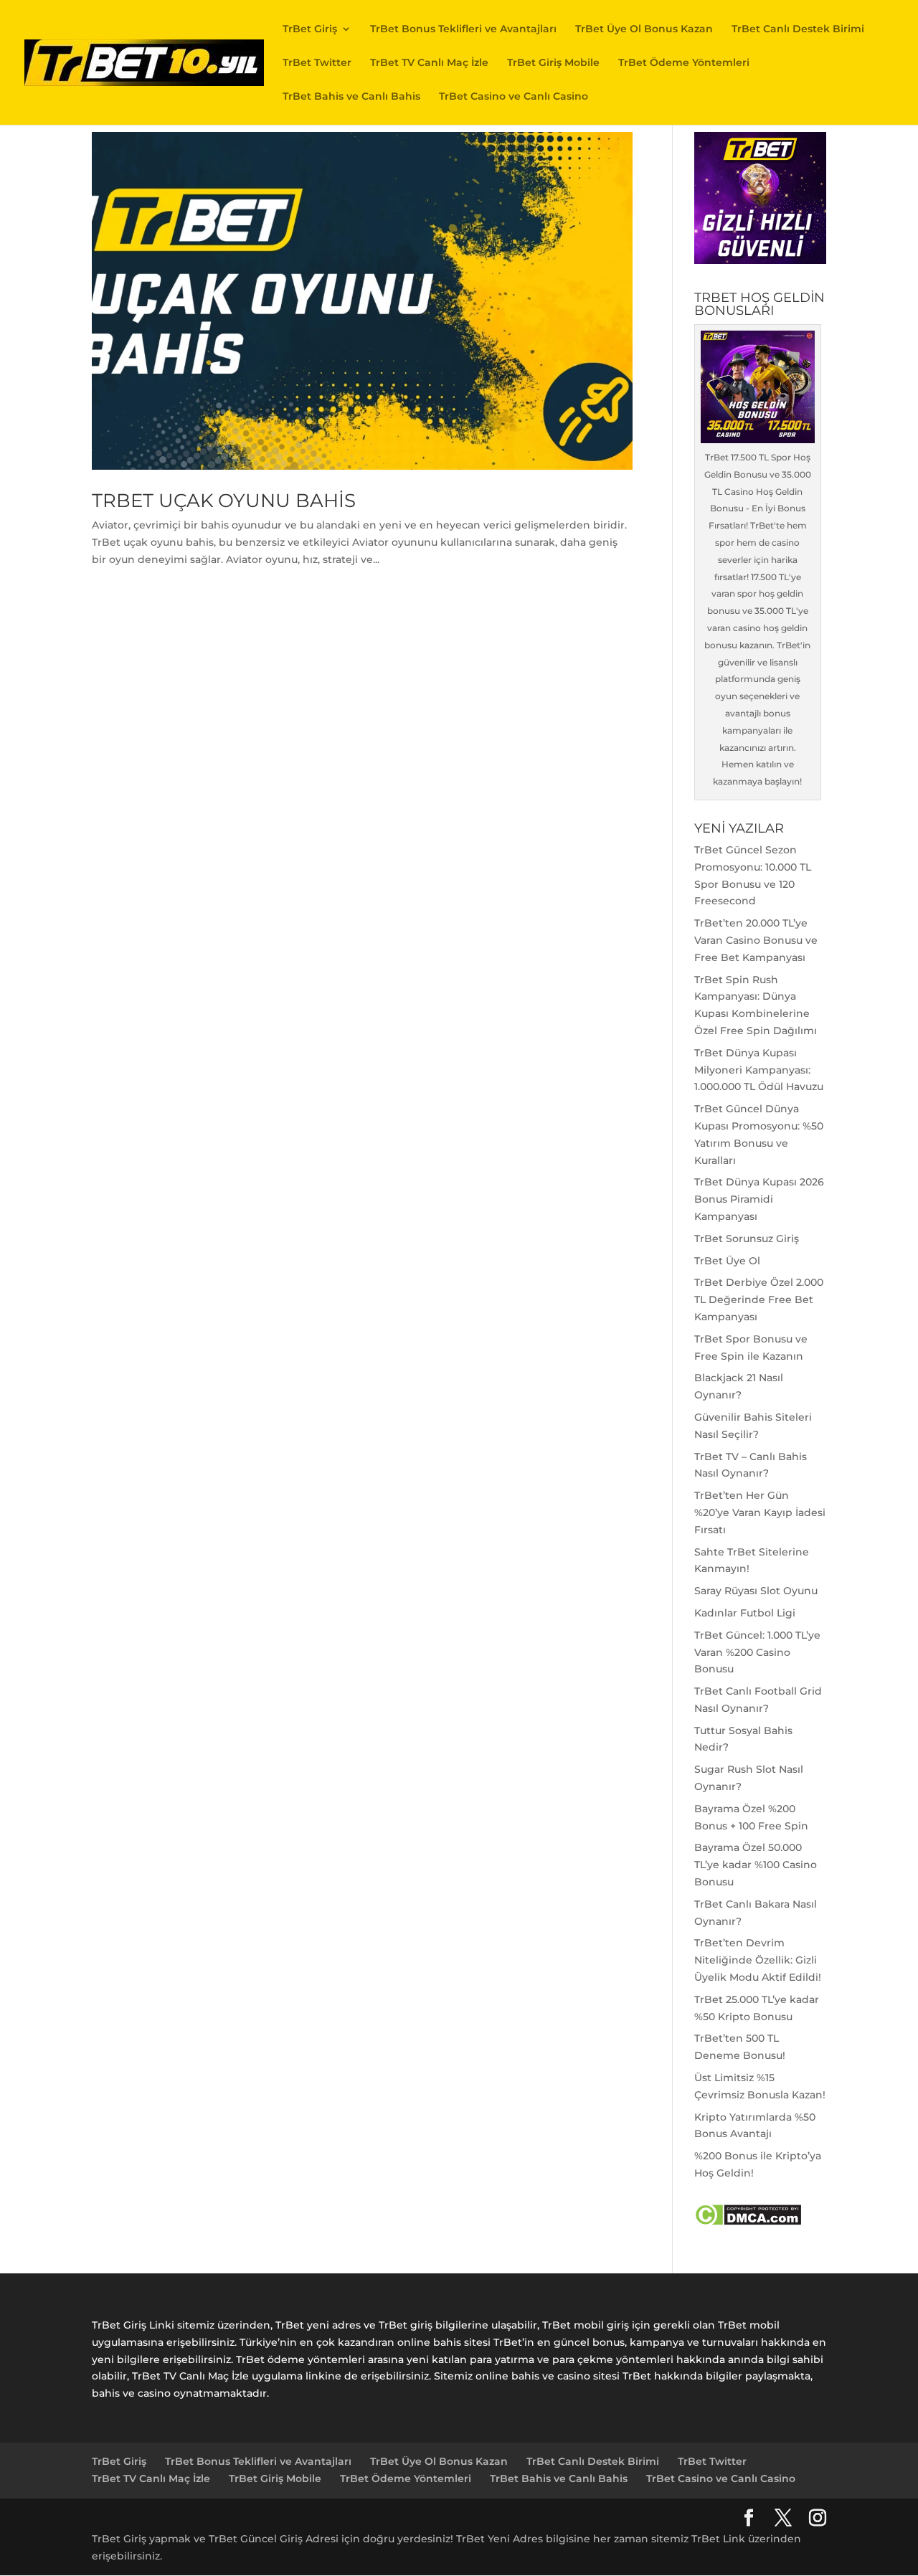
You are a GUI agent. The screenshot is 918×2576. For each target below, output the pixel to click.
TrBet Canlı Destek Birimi (798, 29)
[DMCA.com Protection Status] (748, 2222)
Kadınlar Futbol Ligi (745, 1613)
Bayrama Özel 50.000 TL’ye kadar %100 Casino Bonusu (756, 1865)
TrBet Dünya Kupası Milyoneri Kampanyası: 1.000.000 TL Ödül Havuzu (759, 1070)
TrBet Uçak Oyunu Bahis (224, 501)
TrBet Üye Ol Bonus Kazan (644, 29)
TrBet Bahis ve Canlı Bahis (351, 97)
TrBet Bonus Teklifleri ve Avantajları (463, 29)
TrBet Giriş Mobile (553, 63)
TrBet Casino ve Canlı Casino (514, 97)
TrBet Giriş (310, 29)
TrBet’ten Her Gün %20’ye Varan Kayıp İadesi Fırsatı (760, 1512)
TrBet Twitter (317, 63)
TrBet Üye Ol (727, 1261)
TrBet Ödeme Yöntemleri (684, 63)
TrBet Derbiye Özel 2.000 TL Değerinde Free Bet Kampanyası (759, 1299)
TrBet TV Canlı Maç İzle (429, 63)
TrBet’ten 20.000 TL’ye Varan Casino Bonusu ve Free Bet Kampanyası (756, 940)
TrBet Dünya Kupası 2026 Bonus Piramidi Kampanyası (759, 1199)
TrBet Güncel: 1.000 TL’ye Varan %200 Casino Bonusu (757, 1652)
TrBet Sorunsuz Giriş (747, 1239)
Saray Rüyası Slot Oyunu (756, 1591)
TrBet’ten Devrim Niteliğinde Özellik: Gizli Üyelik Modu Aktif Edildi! (758, 1960)
